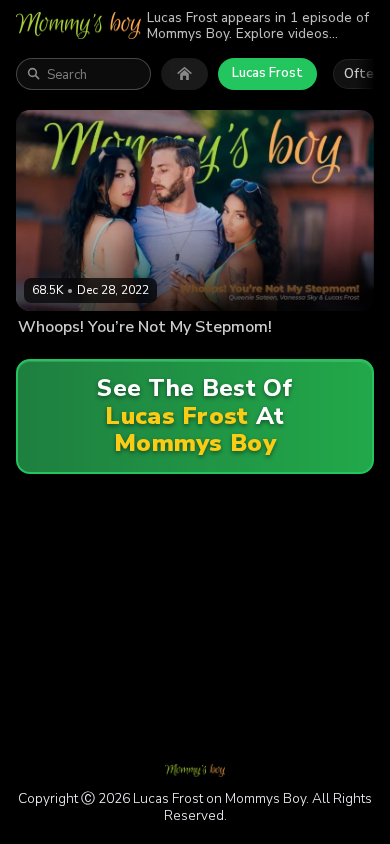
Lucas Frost (267, 73)
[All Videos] (184, 74)
